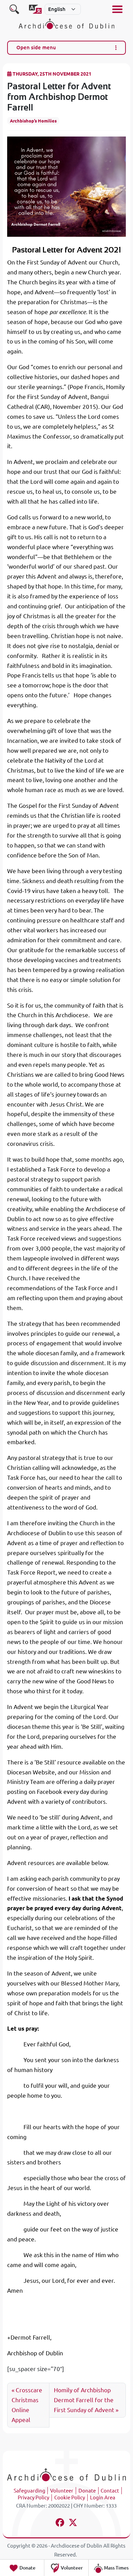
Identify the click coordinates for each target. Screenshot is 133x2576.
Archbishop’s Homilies (33, 121)
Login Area (103, 2497)
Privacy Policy (33, 2497)
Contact (110, 2491)
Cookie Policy (70, 2497)
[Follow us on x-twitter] (73, 2523)
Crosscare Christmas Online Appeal (27, 2405)
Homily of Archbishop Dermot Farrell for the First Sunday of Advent (84, 2400)
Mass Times (116, 2568)
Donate (87, 2491)
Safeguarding (29, 2491)
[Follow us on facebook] (60, 2523)
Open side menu (36, 47)
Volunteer (62, 2491)
